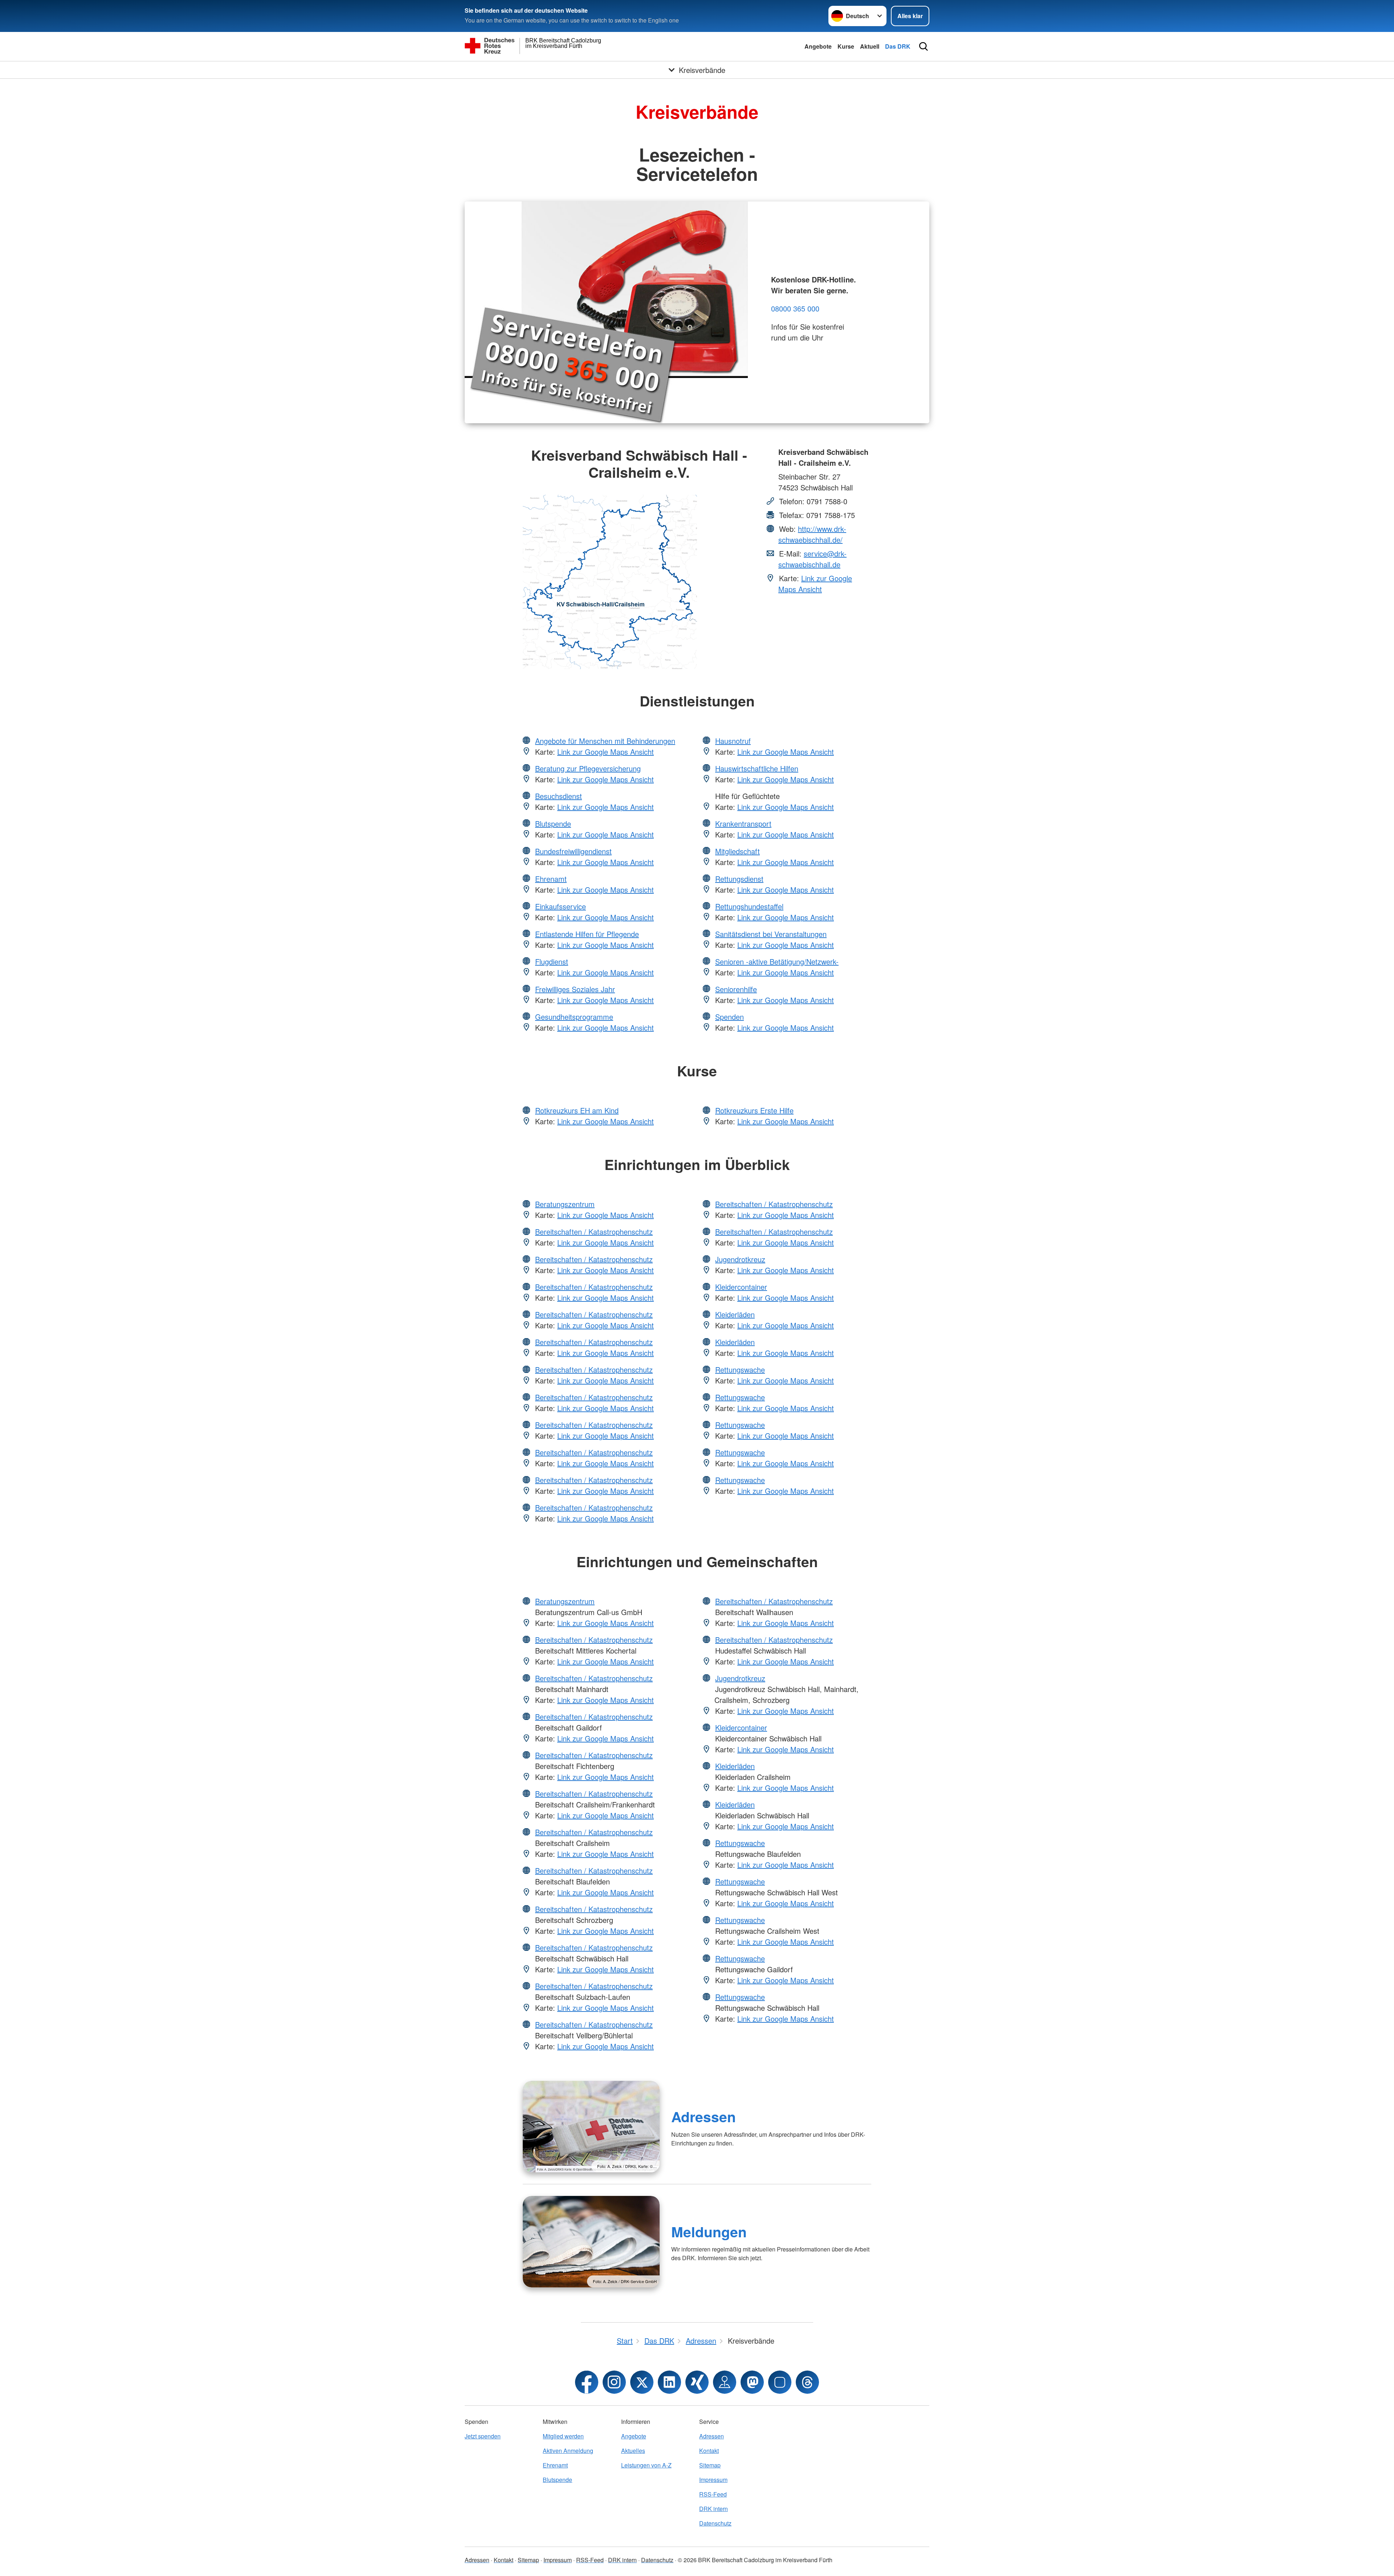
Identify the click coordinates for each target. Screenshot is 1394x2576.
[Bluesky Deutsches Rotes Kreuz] (780, 2382)
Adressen (704, 2116)
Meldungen (709, 2231)
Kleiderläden (735, 1314)
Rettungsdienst (739, 879)
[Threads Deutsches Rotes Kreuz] (807, 2382)
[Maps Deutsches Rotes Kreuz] (725, 2382)
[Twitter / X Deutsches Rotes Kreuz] (642, 2382)
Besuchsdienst (559, 796)
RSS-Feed (713, 2494)
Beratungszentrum (565, 1204)
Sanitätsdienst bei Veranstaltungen (771, 934)
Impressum (713, 2480)
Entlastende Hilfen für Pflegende (587, 934)
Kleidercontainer (741, 1287)
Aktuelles (633, 2451)
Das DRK (898, 46)
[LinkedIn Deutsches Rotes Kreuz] (669, 2382)
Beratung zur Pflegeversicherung (588, 768)
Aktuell (870, 46)
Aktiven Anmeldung (568, 2451)
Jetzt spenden (483, 2436)
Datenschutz (715, 2523)
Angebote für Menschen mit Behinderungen (605, 741)
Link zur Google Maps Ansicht (815, 584)
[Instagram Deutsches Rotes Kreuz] (614, 2382)
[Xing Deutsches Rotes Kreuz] (697, 2382)
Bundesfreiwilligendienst (573, 851)
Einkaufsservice (561, 906)
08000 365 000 (795, 308)
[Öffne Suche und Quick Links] (924, 46)
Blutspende (553, 824)
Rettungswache (740, 1369)
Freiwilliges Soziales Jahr (575, 989)
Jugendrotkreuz (740, 1259)
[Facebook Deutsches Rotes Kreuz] (587, 2382)
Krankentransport (743, 824)
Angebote (818, 46)
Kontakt (709, 2451)
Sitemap (710, 2465)
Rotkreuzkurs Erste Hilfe (754, 1110)
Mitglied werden (563, 2436)
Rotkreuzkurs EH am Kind (577, 1110)
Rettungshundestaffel (749, 906)
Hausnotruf (733, 741)
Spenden (729, 1017)
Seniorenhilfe (736, 989)
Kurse (846, 46)
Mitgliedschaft (737, 851)
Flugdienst (552, 961)
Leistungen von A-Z (646, 2465)
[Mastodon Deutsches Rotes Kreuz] (752, 2382)
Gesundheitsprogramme (574, 1017)
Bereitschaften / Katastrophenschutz (594, 1232)
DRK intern (714, 2509)
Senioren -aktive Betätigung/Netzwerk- (777, 961)
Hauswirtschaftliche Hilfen (757, 768)
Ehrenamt (551, 879)
